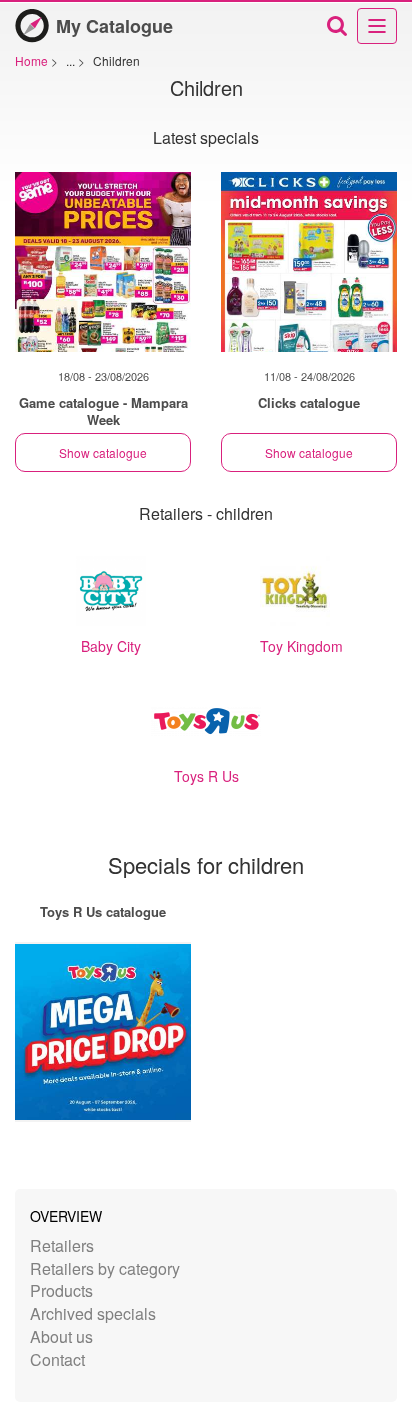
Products (61, 1290)
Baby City (111, 646)
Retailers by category (105, 1268)
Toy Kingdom (301, 646)
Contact (57, 1359)
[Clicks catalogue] (309, 262)
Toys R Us (206, 776)
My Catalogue (114, 26)
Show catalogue (103, 452)
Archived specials (93, 1313)
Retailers (62, 1245)
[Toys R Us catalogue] (103, 1032)
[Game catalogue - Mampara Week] (103, 262)
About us (61, 1336)
